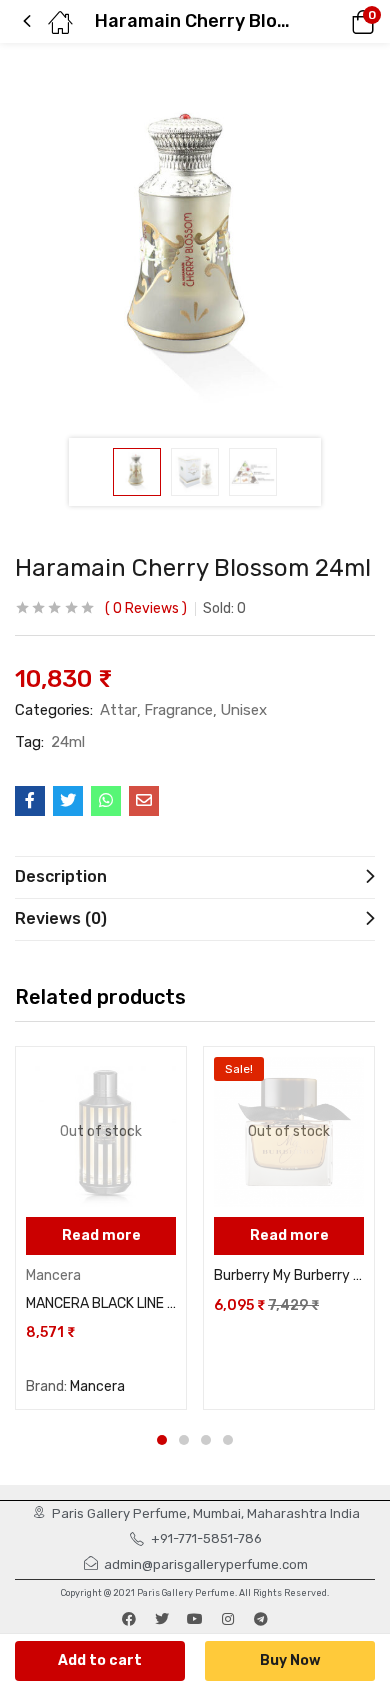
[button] (335, 22)
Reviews (146, 608)
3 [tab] (206, 1440)
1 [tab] (162, 1440)
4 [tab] (228, 1440)
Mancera (53, 1275)
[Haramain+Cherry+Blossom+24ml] (68, 801)
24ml (68, 742)
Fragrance (178, 710)
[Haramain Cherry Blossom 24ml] (30, 801)
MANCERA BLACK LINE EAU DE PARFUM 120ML (101, 1303)
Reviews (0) (61, 918)
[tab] (195, 877)
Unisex (243, 710)
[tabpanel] (101, 1228)
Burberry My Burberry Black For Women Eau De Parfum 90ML (289, 1275)
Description (61, 876)
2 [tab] (184, 1440)
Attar (118, 710)
